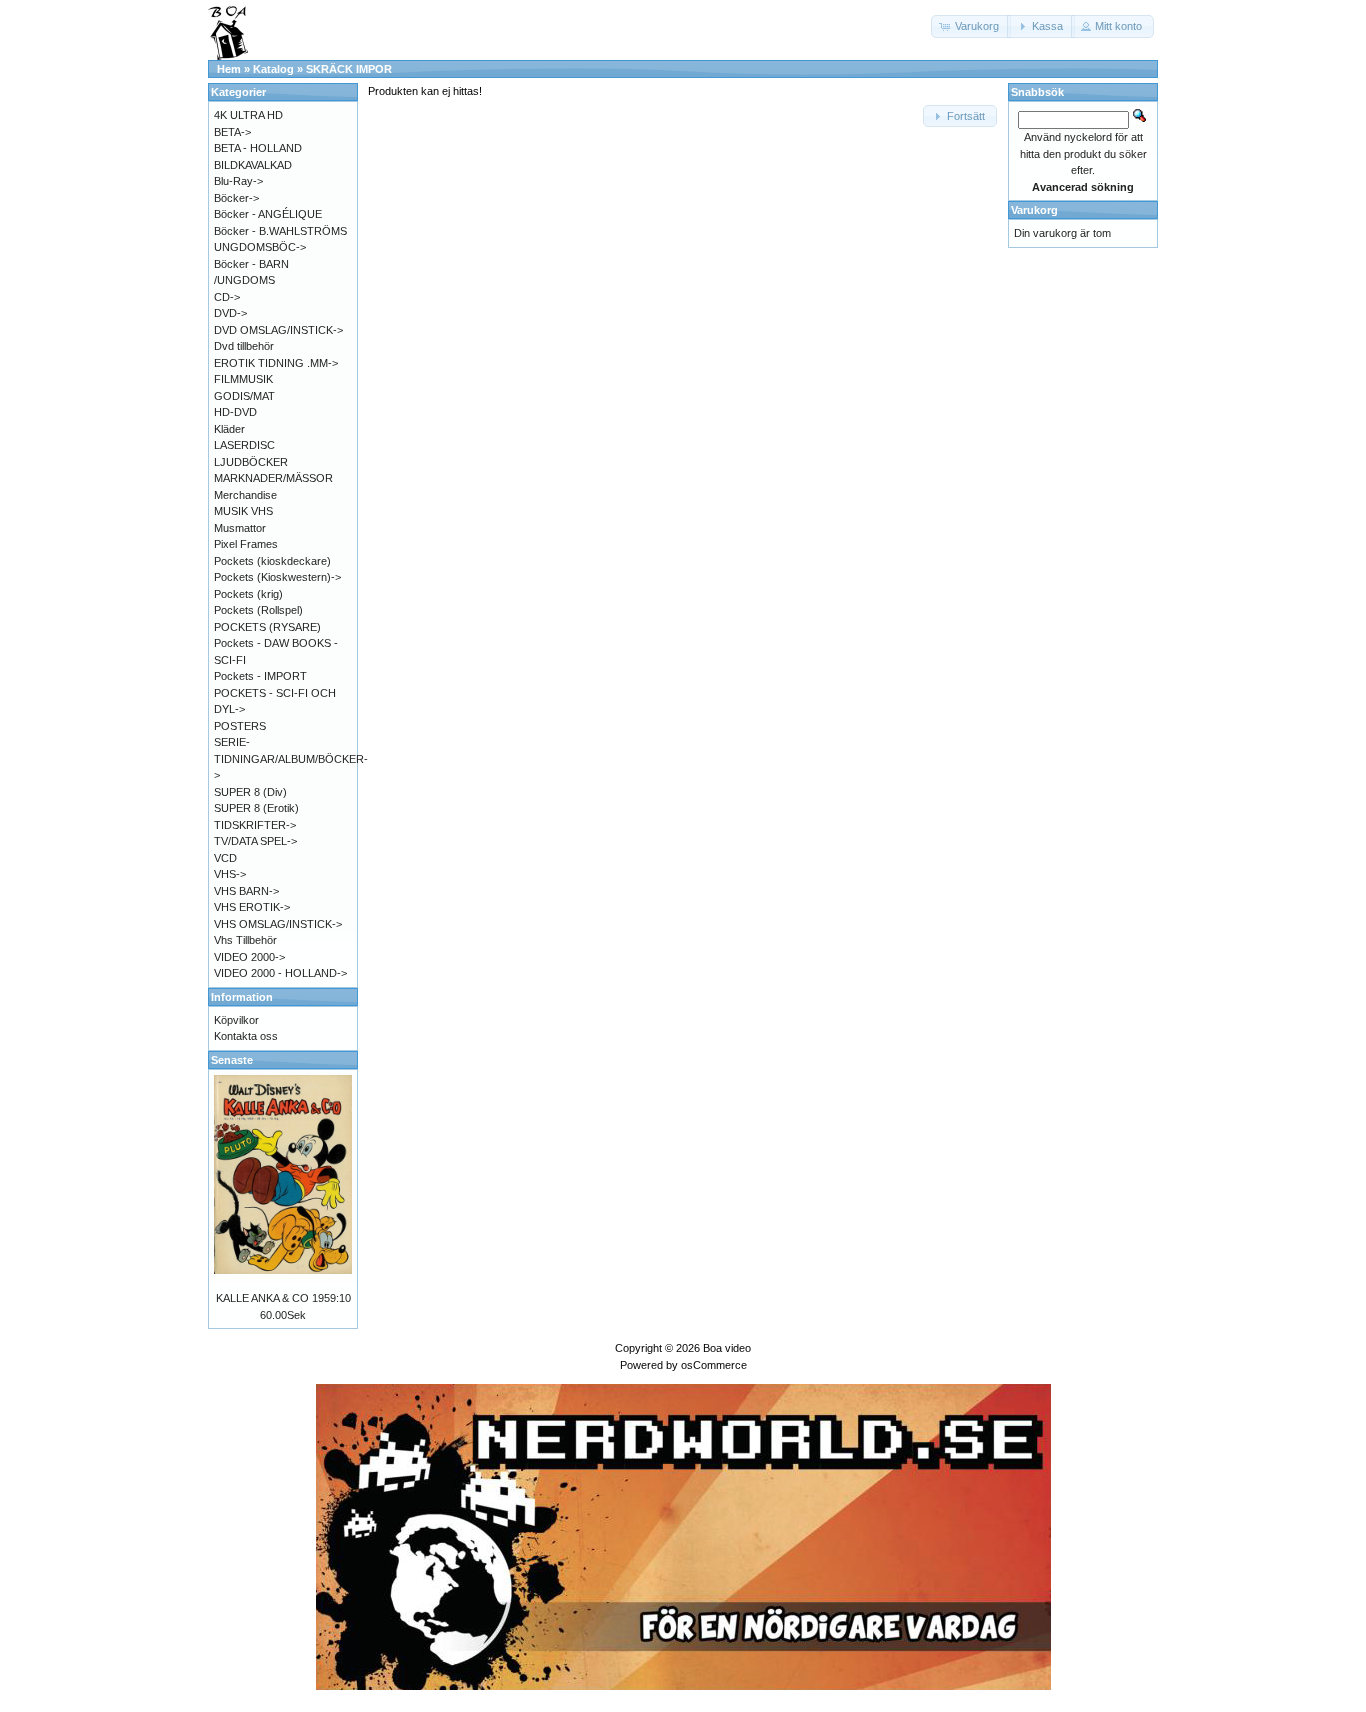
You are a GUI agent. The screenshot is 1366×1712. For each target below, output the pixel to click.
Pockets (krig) (248, 594)
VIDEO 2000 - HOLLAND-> (280, 973)
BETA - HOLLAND (258, 148)
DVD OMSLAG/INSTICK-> (278, 330)
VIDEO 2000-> (249, 957)
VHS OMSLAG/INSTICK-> (278, 924)
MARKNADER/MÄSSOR (273, 478)
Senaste (232, 1060)
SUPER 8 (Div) (250, 792)
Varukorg (1034, 210)
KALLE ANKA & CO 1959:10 (283, 1298)
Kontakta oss (246, 1036)
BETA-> (232, 132)
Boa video (727, 1348)
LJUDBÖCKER (251, 462)
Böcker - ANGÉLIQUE (268, 214)
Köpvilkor (236, 1020)
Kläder (229, 429)
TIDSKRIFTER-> (255, 825)
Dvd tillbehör (244, 346)
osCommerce (714, 1365)
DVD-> (230, 313)
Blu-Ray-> (238, 181)
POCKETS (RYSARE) (267, 627)
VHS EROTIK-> (252, 907)
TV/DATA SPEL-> (255, 841)
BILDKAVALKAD (253, 165)
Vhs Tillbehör (245, 940)
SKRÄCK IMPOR (349, 69)
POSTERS (240, 726)
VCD (225, 858)
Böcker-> (236, 198)
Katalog (273, 69)
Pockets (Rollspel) (258, 610)
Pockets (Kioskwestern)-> (277, 577)
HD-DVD (235, 412)
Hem (229, 69)
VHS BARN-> (246, 891)
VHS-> (230, 874)
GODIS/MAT (244, 396)
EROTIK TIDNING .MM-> (276, 363)
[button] (971, 26)
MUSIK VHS (243, 511)
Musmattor (240, 528)
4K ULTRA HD (248, 115)
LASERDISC (244, 445)
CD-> (227, 297)
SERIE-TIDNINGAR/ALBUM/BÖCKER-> (291, 758)
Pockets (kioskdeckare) (272, 561)
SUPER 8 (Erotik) (256, 808)
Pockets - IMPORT (260, 676)
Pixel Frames (246, 544)
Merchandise (245, 495)
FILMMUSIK (243, 379)
